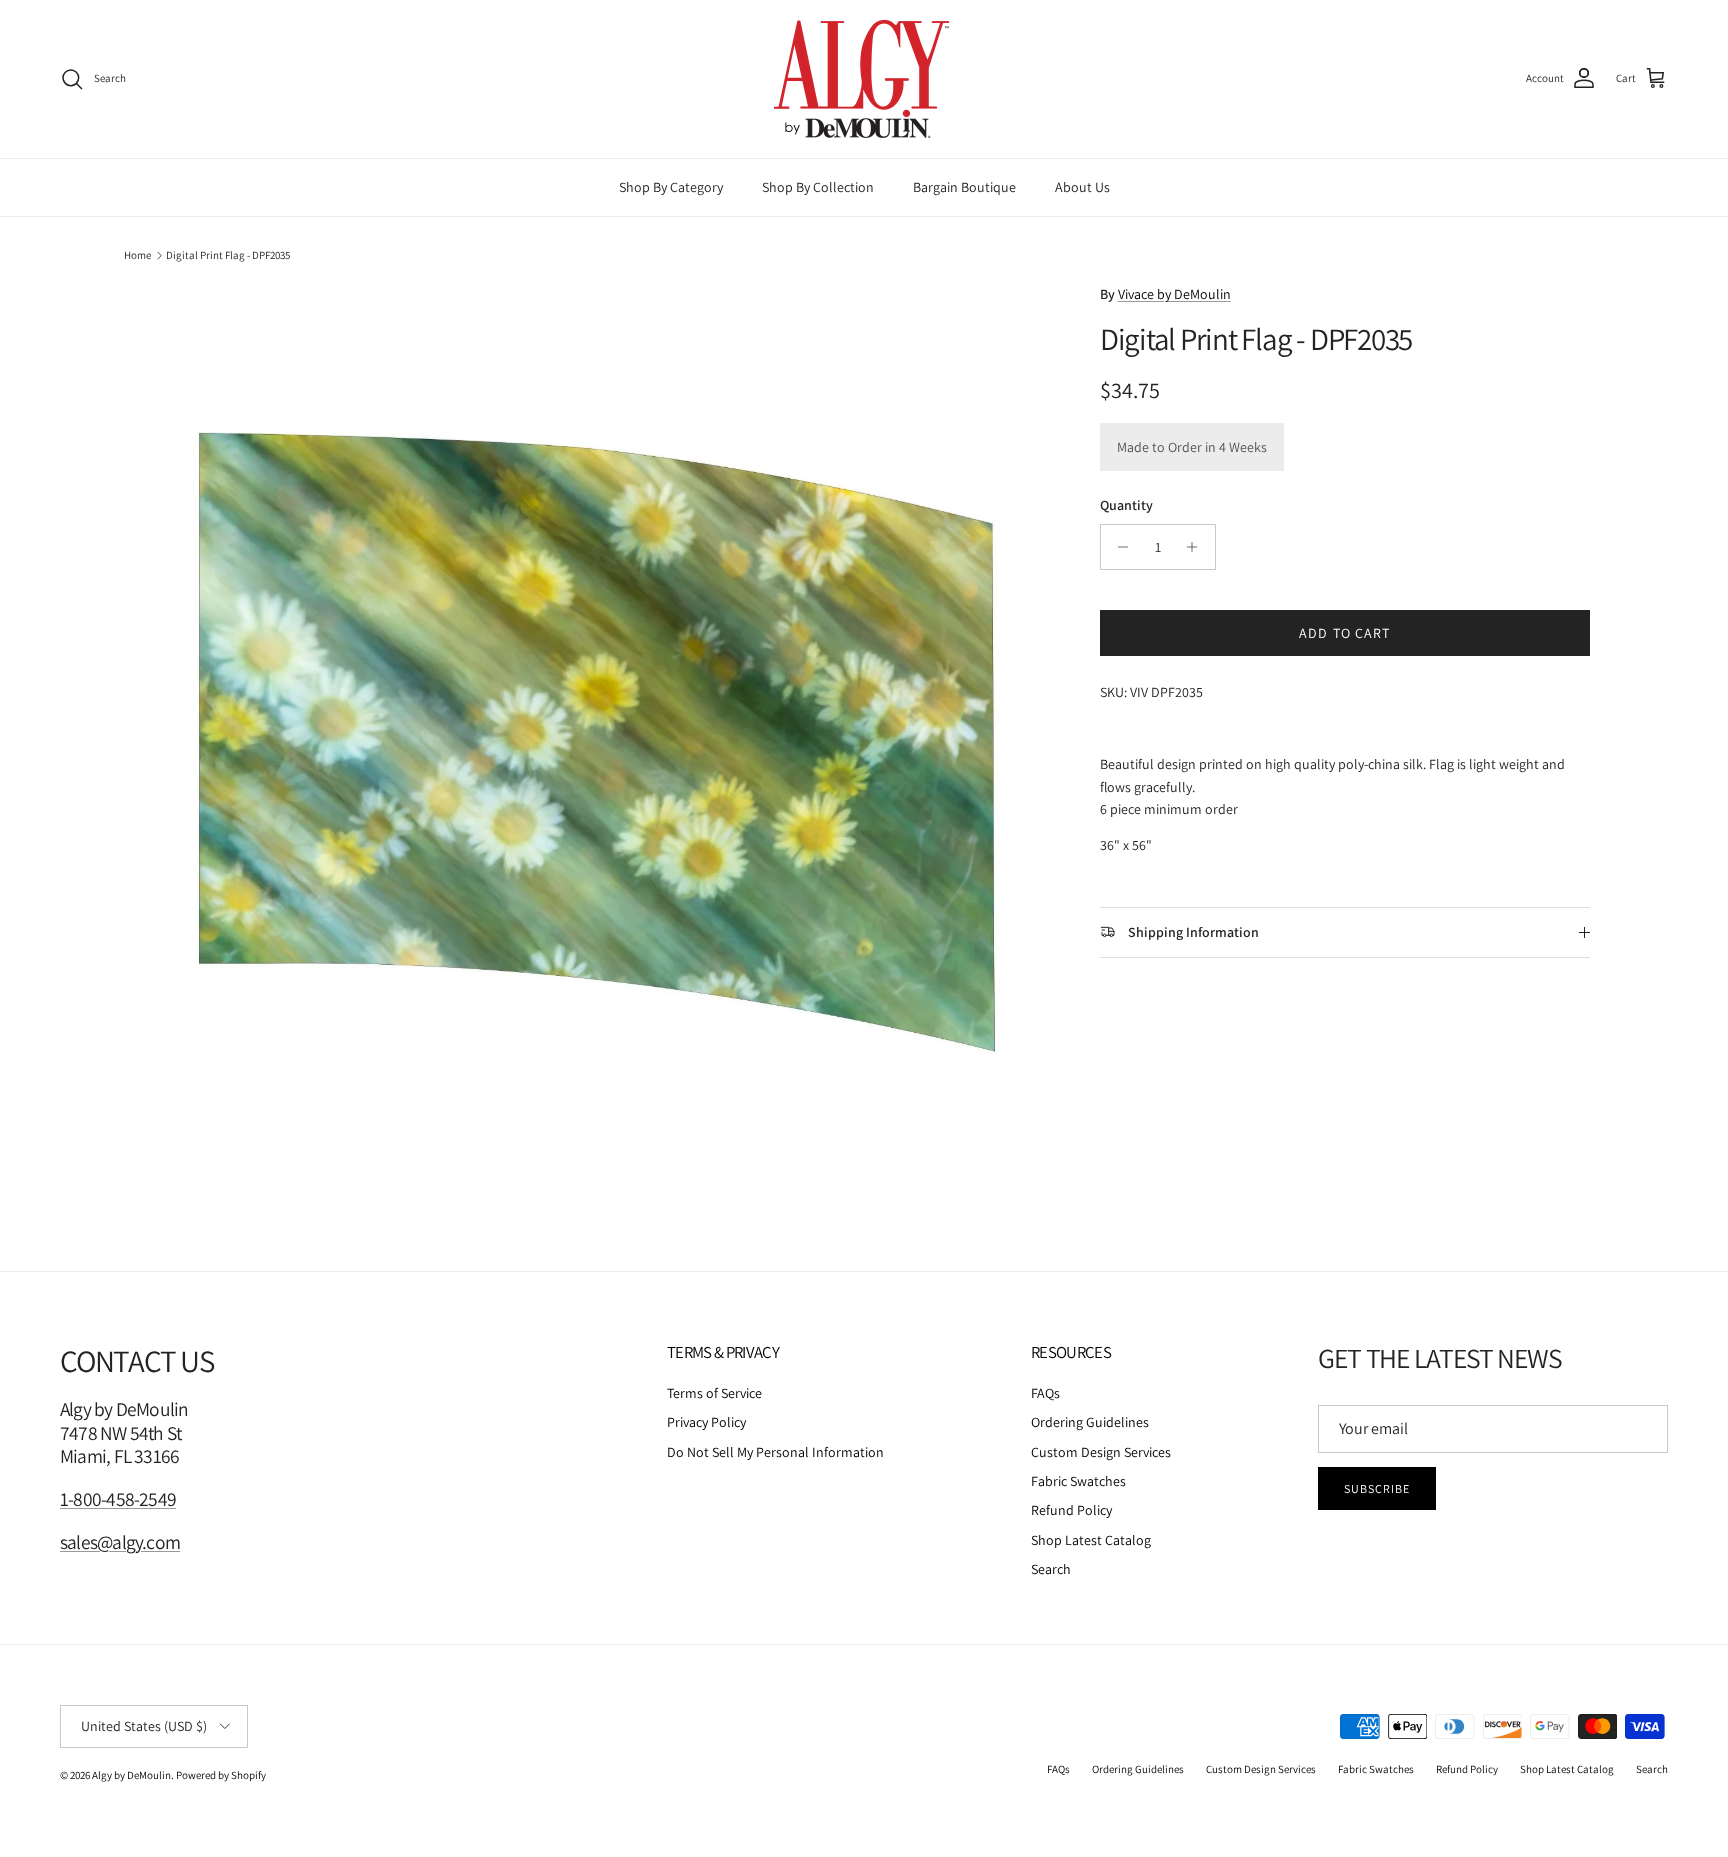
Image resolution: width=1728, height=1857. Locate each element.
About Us (1082, 187)
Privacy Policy (706, 1422)
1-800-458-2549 (118, 1499)
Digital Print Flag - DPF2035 (228, 255)
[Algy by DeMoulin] (864, 79)
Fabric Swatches (1078, 1481)
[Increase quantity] (1197, 547)
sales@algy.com (120, 1542)
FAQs (1045, 1393)
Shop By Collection (818, 187)
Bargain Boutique (964, 187)
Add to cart (1344, 633)
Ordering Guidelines (1090, 1422)
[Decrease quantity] (1118, 547)
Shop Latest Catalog (1091, 1540)
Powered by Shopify (221, 1775)
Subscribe (1377, 1488)
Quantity (1126, 505)
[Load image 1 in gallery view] (597, 742)
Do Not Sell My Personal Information (775, 1452)
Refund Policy (1071, 1510)
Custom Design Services (1101, 1452)
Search (1051, 1569)
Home (137, 255)
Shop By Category (671, 187)
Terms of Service (714, 1393)
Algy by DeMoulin (131, 1775)
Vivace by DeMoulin (1174, 294)
